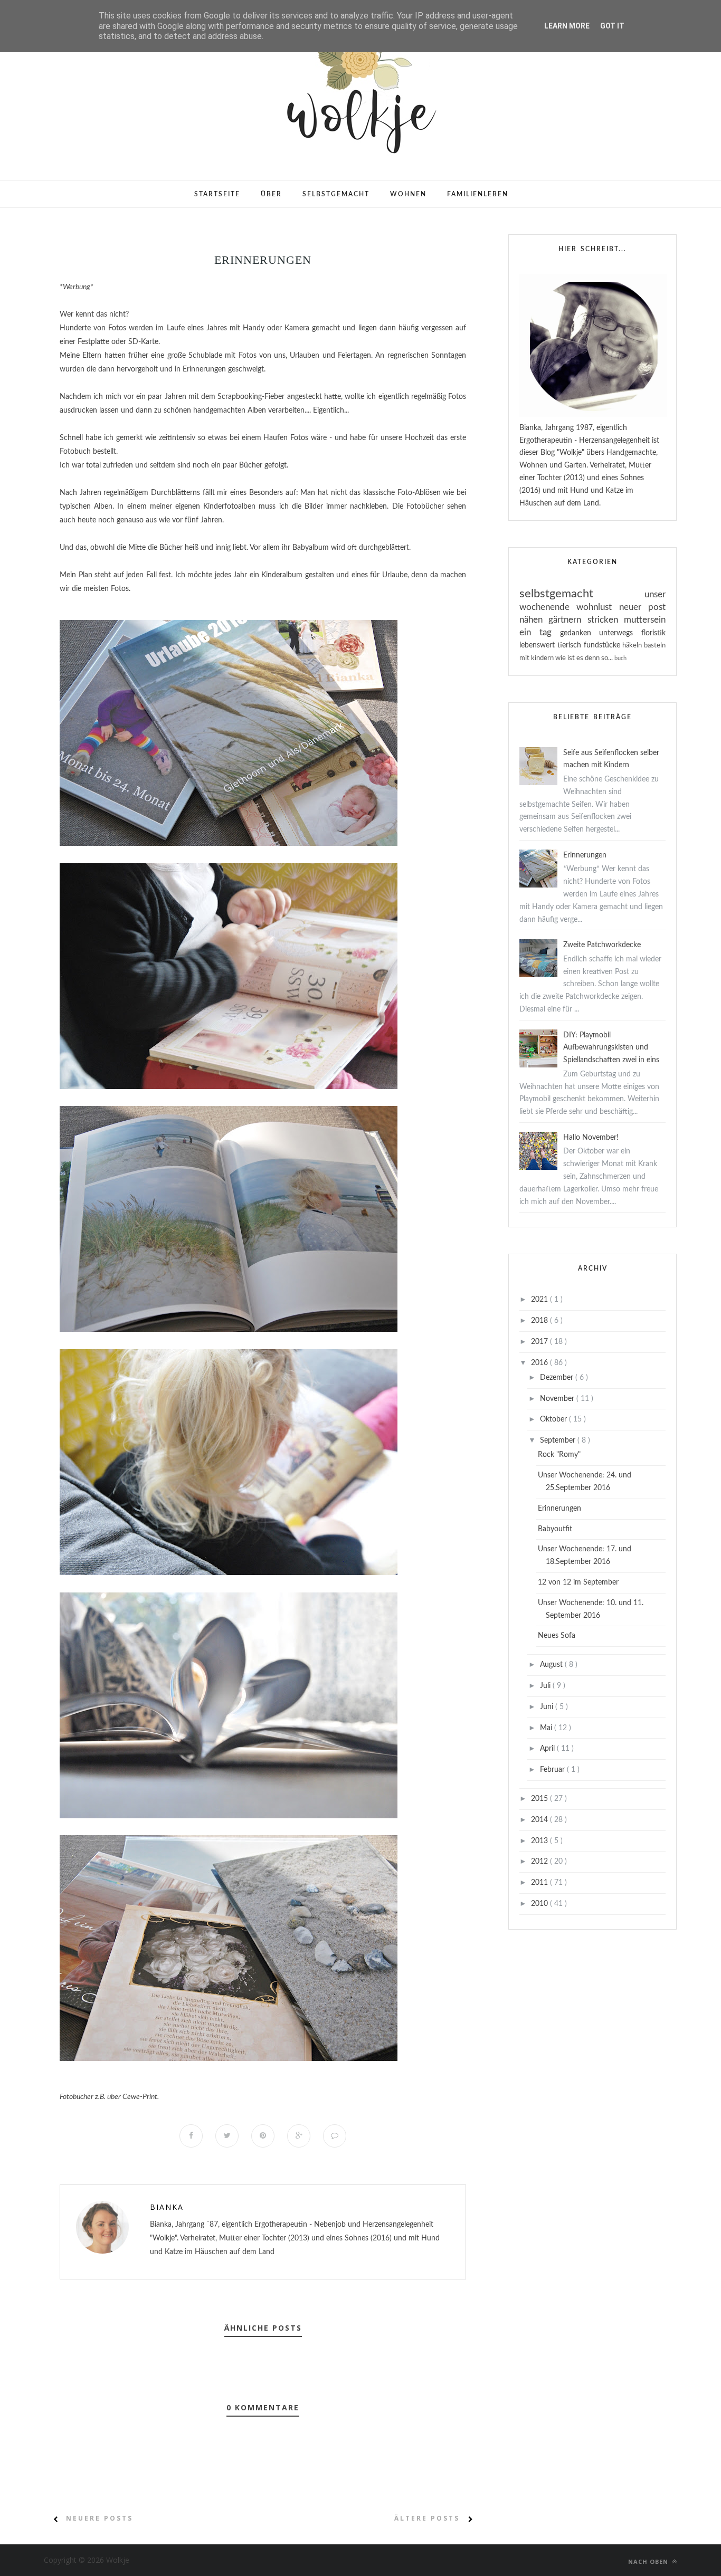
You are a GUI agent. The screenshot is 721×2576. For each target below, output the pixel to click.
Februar (553, 1770)
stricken (606, 620)
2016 (540, 1363)
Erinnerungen (585, 855)
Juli (546, 1686)
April (548, 1749)
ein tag (540, 632)
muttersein (645, 620)
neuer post (642, 607)
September (559, 1440)
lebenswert (538, 645)
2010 (540, 1904)
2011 (540, 1883)
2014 (540, 1820)
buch (620, 658)
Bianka (167, 2207)
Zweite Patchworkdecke (602, 945)
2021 (540, 1300)
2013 (540, 1841)
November (558, 1399)
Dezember (558, 1378)
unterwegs (620, 633)
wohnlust (597, 607)
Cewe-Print (140, 2097)
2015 (540, 1799)
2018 (540, 1321)
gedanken (580, 633)
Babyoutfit (555, 1529)
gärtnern (568, 620)
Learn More (567, 26)
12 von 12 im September (578, 1582)
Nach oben (649, 2561)
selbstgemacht (582, 594)
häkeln (633, 645)
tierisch (571, 645)
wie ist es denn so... (585, 658)
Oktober (554, 1419)
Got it (612, 26)
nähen (534, 620)
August (552, 1665)
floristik (653, 633)
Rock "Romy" (559, 1455)
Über (271, 194)
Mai (547, 1728)
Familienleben (478, 194)
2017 (540, 1342)
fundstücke (603, 645)
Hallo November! (591, 1138)
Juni (548, 1707)
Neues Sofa (557, 1636)
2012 (540, 1862)
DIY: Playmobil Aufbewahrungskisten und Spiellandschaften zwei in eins (611, 1048)
